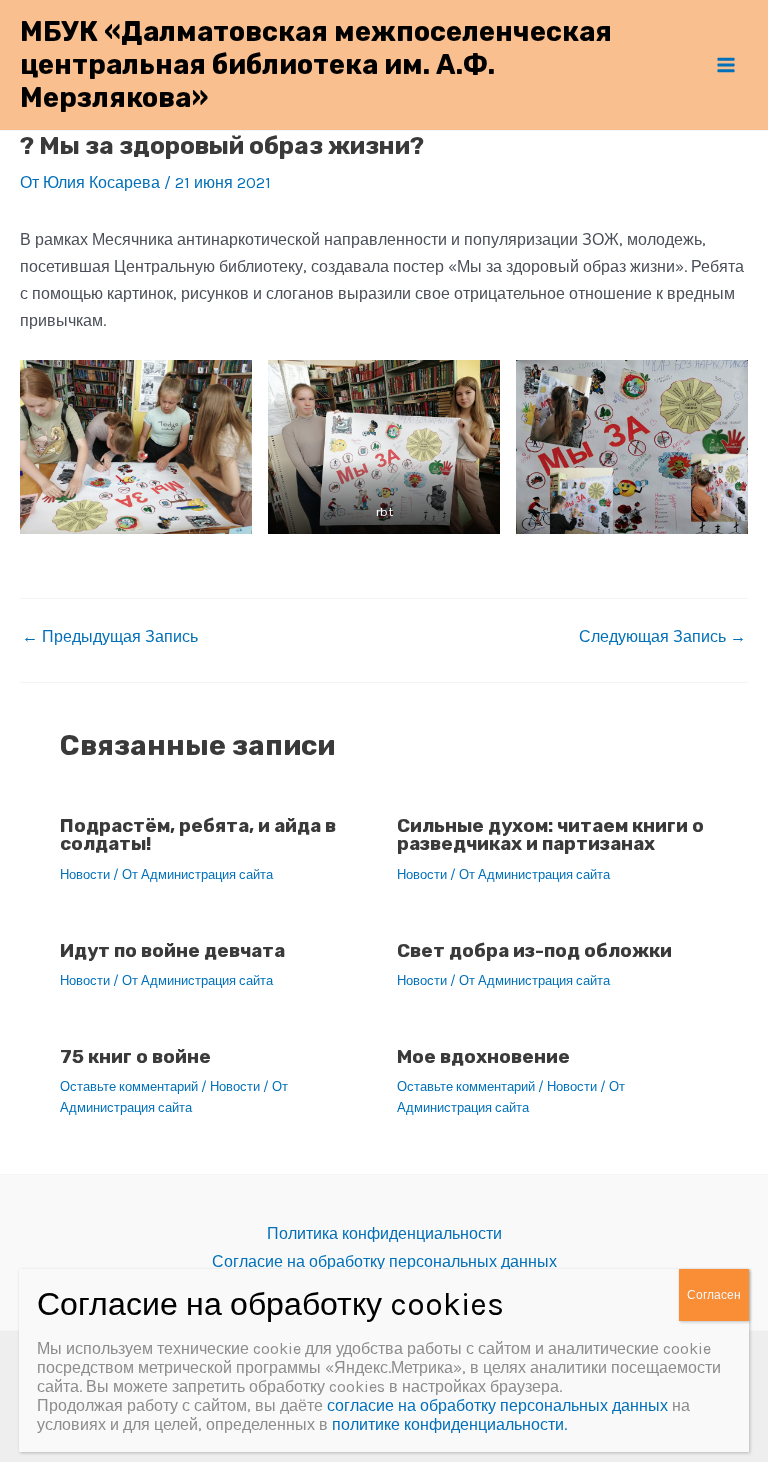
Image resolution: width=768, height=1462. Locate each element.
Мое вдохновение (483, 1056)
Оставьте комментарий (129, 1086)
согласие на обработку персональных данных (497, 1405)
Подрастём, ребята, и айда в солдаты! (198, 835)
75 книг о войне (135, 1056)
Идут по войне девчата (172, 950)
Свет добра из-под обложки (534, 950)
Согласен (714, 1295)
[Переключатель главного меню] (726, 65)
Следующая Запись (662, 637)
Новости (85, 874)
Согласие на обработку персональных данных (384, 1261)
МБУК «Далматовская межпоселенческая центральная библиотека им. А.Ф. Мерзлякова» (316, 64)
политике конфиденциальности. (449, 1424)
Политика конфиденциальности (384, 1233)
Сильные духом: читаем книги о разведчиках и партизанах (550, 835)
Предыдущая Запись (110, 637)
